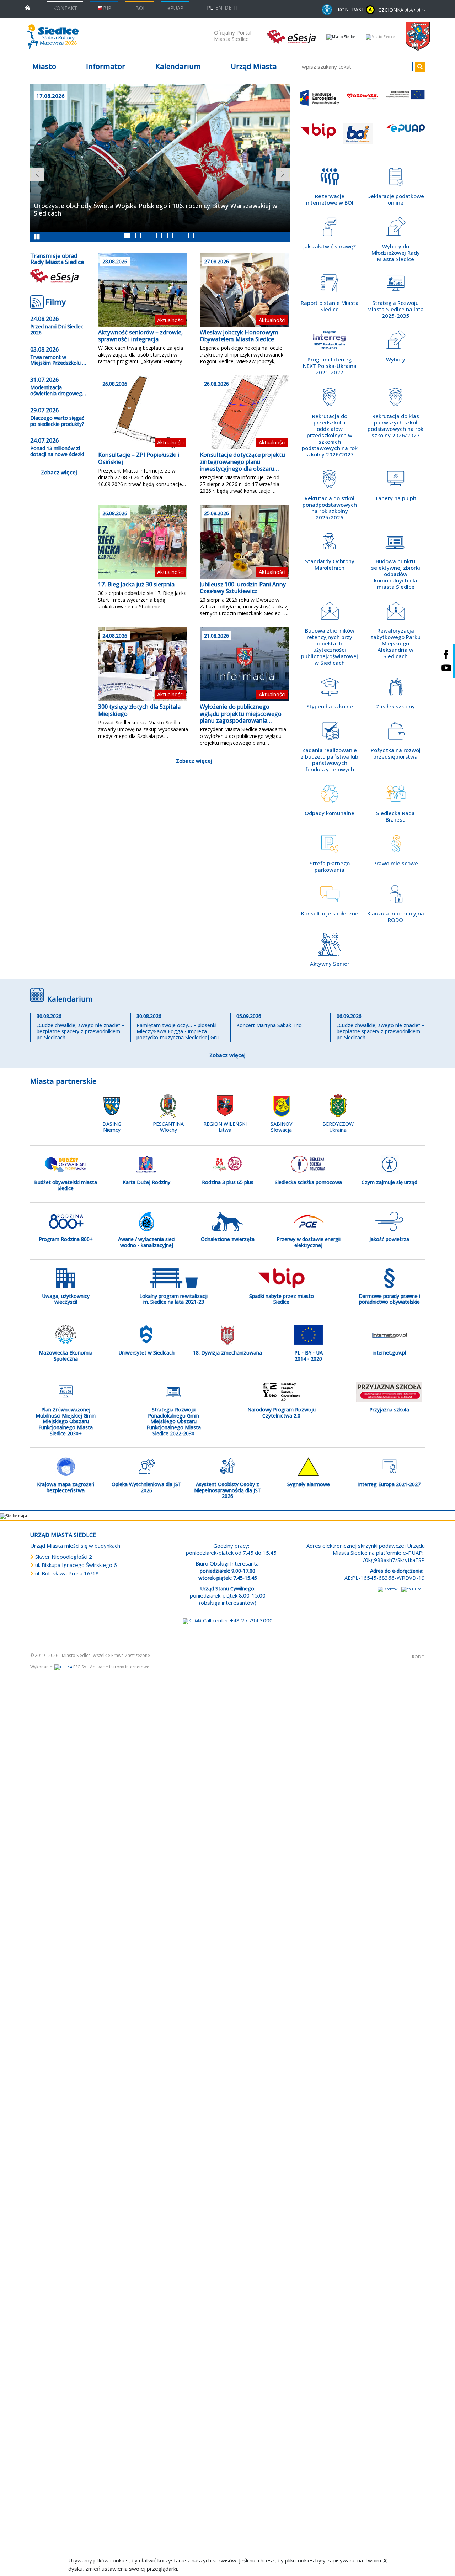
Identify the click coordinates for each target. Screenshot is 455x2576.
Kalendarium (178, 66)
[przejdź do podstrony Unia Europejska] (406, 104)
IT (236, 8)
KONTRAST (355, 9)
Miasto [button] (44, 66)
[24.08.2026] (143, 664)
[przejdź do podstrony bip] (320, 138)
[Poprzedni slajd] (34, 171)
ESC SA (80, 1667)
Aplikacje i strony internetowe (120, 1667)
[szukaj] (420, 67)
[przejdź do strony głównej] (28, 7)
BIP (107, 8)
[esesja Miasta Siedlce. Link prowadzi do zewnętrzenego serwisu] (291, 36)
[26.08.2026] (143, 412)
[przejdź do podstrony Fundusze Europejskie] (320, 104)
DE (228, 8)
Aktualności (170, 320)
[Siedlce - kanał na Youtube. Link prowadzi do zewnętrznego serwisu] (446, 668)
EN (219, 8)
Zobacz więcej (59, 472)
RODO (418, 1657)
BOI (140, 8)
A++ (421, 10)
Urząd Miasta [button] (254, 66)
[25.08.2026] (244, 541)
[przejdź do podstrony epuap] (406, 138)
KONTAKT (65, 8)
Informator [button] (106, 66)
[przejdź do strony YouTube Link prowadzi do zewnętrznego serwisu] (411, 1589)
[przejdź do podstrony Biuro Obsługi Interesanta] (363, 138)
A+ (413, 10)
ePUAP (175, 8)
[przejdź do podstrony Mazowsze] (363, 104)
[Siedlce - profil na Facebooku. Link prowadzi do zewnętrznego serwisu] (446, 654)
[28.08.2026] (143, 289)
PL (210, 8)
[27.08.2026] (244, 289)
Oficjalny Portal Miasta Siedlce (233, 36)
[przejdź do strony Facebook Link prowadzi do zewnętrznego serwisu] (388, 1589)
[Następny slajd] (279, 171)
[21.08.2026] (244, 664)
